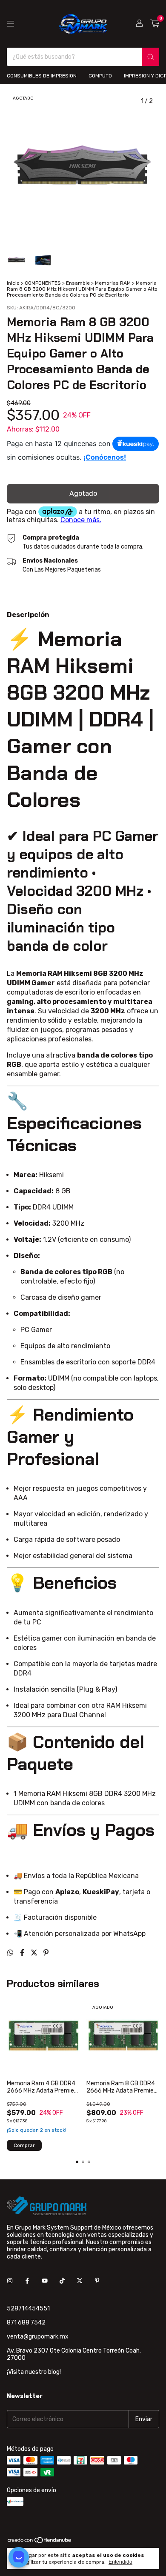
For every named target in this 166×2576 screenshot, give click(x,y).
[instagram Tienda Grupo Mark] (10, 2281)
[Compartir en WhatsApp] (11, 1953)
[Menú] (11, 24)
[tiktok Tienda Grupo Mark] (62, 2281)
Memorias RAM (113, 283)
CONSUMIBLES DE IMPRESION (42, 76)
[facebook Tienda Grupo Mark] (27, 2281)
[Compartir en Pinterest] (46, 1953)
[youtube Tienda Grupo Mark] (45, 2281)
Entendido (120, 2562)
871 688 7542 (26, 2323)
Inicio (13, 283)
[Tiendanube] (40, 2542)
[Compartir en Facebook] (23, 1953)
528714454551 (28, 2309)
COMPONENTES (43, 283)
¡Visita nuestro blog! (34, 2372)
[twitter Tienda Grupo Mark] (80, 2281)
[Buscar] (151, 57)
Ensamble (78, 283)
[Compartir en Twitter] (35, 1953)
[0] (155, 24)
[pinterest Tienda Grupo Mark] (97, 2281)
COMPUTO (100, 76)
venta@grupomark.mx (38, 2337)
